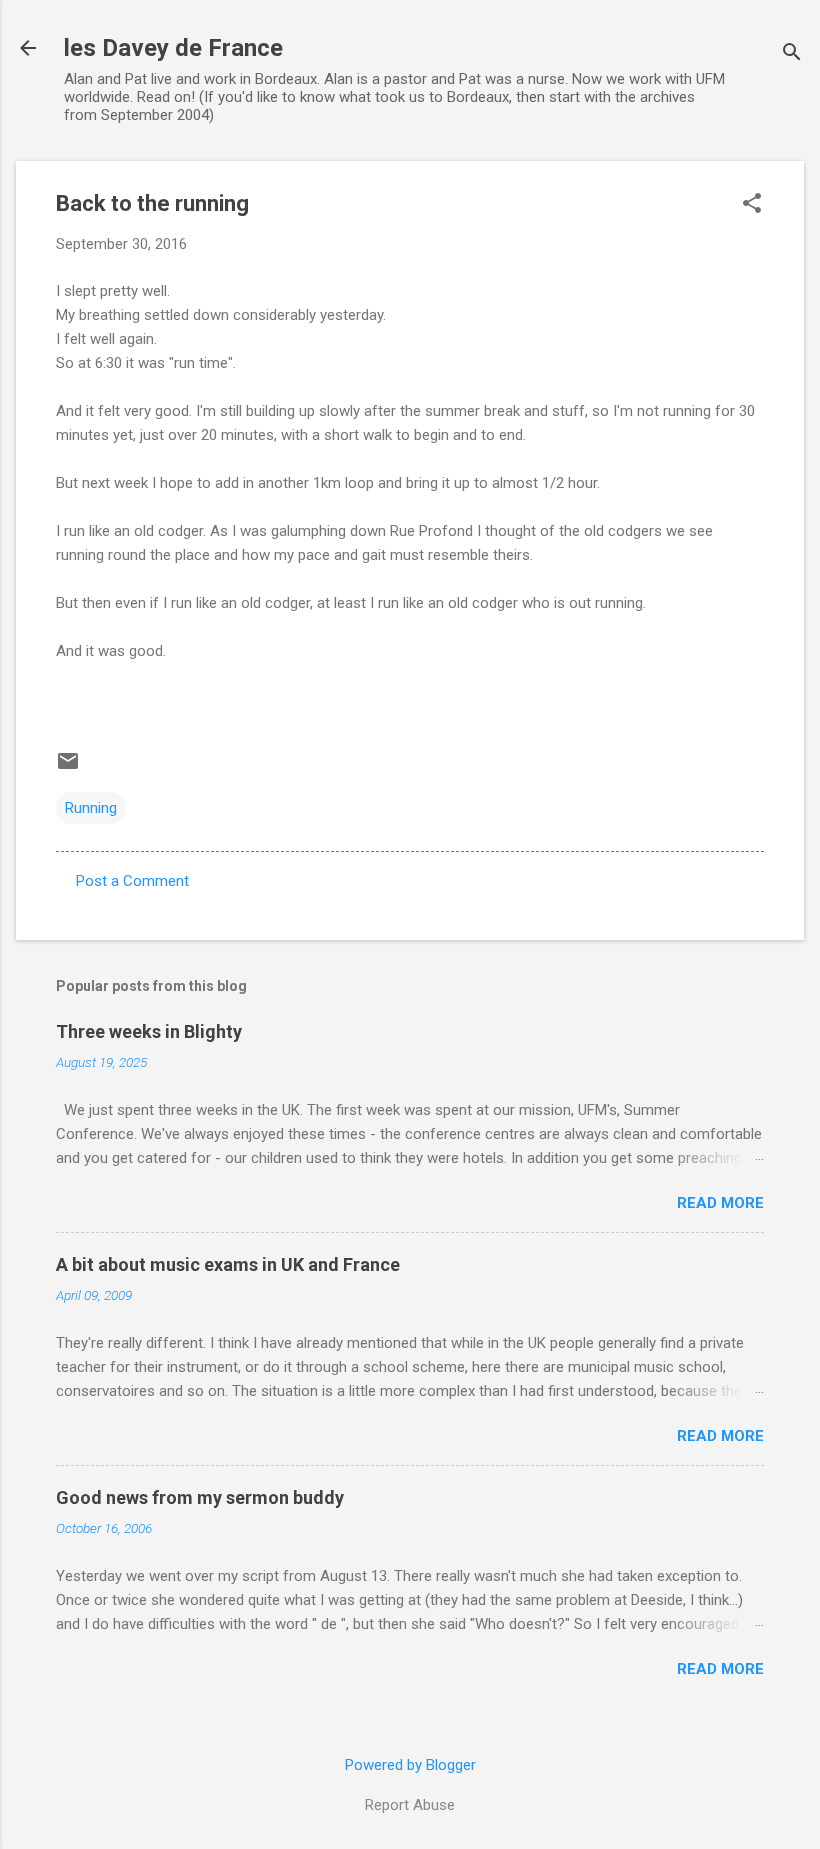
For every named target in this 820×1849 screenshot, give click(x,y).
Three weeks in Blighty (149, 1031)
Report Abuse (410, 1805)
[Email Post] (68, 768)
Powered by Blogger (410, 1765)
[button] (752, 205)
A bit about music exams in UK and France (228, 1264)
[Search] (792, 54)
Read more (720, 1203)
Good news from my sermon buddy (200, 1497)
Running (91, 808)
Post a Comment (132, 881)
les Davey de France (173, 48)
